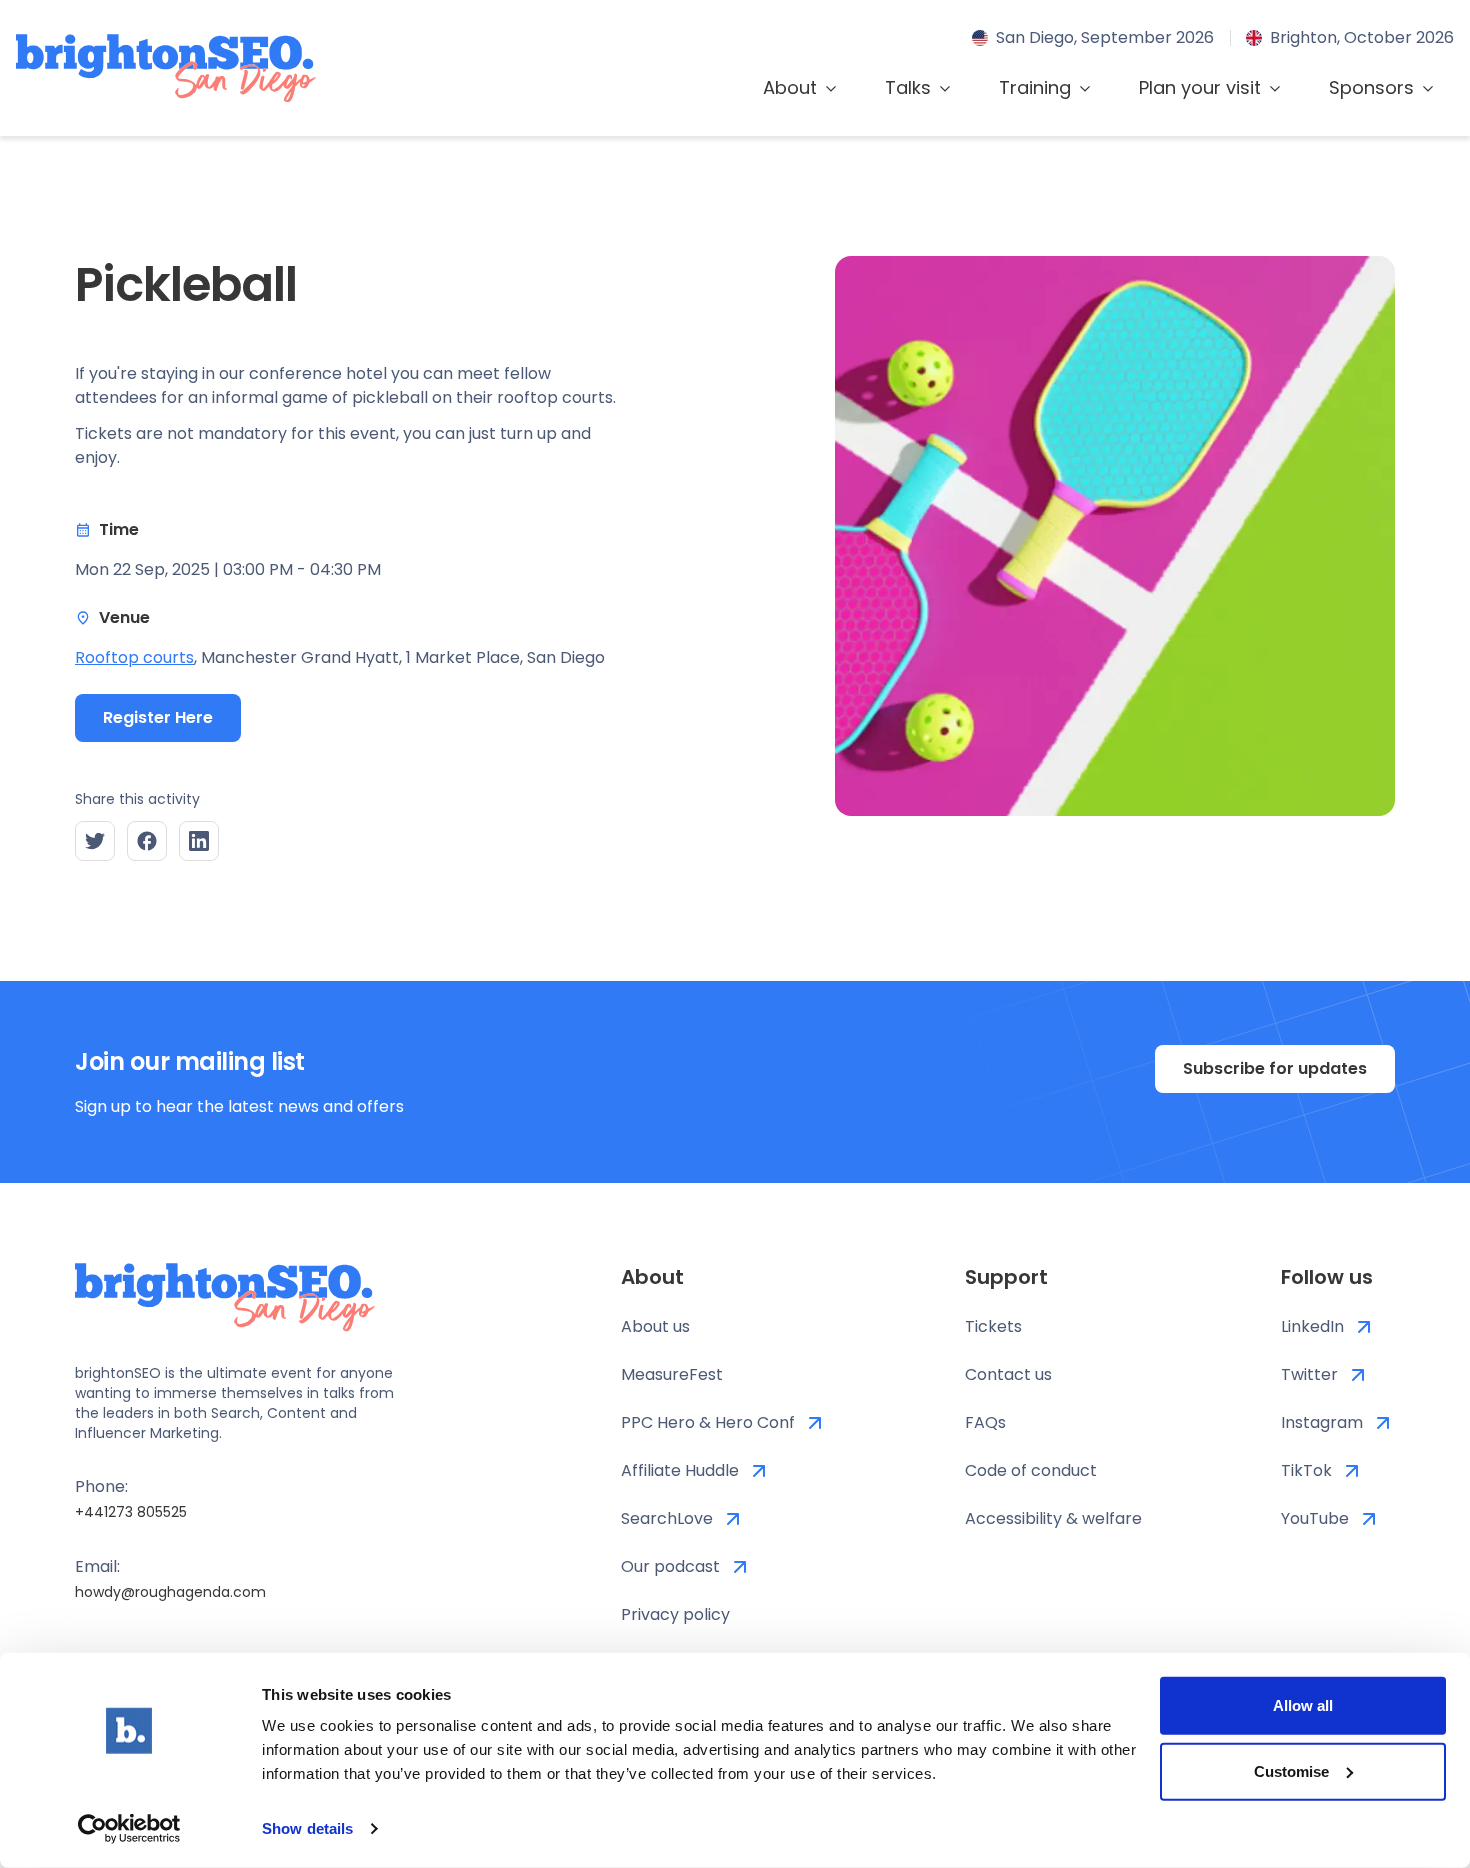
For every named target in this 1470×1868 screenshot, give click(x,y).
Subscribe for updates (1275, 1068)
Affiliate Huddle (680, 1470)
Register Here (158, 717)
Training (1035, 87)
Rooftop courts (134, 657)
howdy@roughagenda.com (170, 1592)
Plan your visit (1200, 87)
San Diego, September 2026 (1105, 37)
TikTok (1306, 1470)
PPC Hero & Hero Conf (708, 1422)
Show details (307, 1828)
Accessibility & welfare (1053, 1518)
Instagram (1322, 1422)
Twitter (1309, 1374)
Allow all (1303, 1705)
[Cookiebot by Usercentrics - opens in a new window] (129, 1829)
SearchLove (667, 1518)
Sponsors (1371, 87)
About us (655, 1326)
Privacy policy (675, 1614)
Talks (908, 87)
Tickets (993, 1326)
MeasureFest (672, 1374)
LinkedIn (1312, 1326)
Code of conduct (1031, 1470)
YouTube (1315, 1518)
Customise (1291, 1770)
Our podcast (670, 1566)
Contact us (1008, 1374)
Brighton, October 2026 (1362, 37)
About (790, 87)
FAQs (985, 1422)
